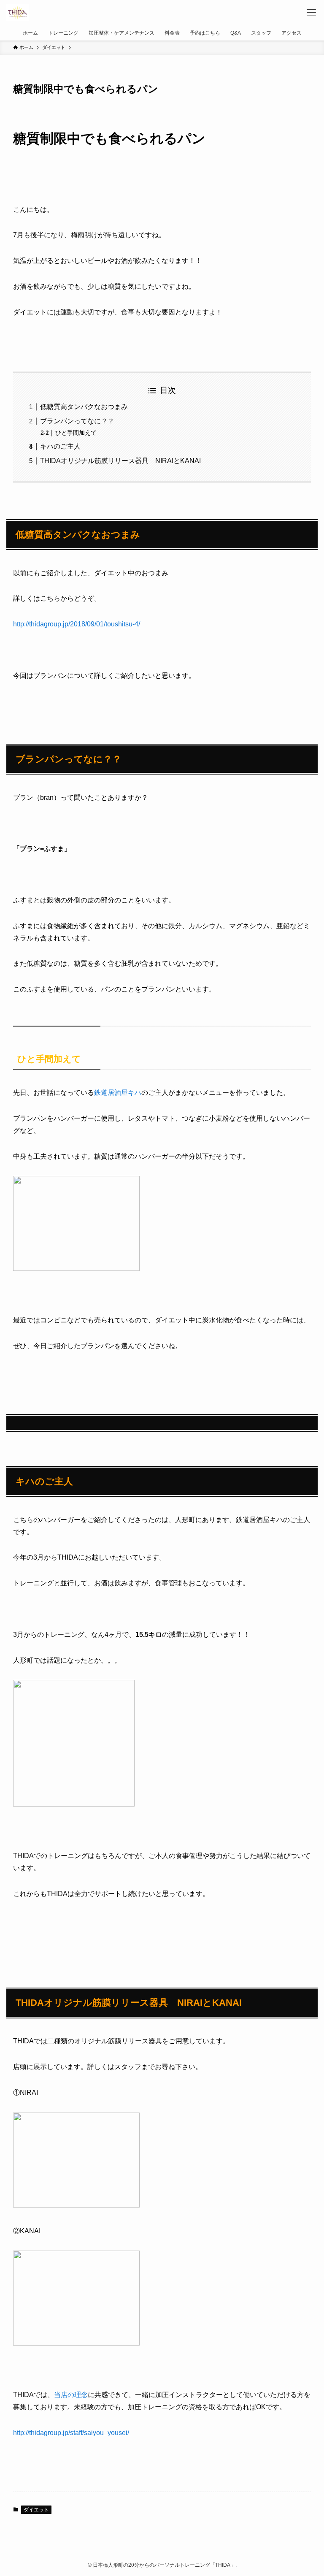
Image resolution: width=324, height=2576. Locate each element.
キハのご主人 (60, 446)
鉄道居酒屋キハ (118, 1093)
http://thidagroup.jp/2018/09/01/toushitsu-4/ (77, 624)
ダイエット (36, 2510)
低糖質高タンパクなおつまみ (84, 407)
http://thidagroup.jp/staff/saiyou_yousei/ (71, 2433)
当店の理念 (71, 2395)
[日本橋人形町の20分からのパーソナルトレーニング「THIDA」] (17, 13)
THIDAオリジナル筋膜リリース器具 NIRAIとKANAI (120, 461)
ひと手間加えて (76, 433)
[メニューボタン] (311, 13)
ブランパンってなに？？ (77, 421)
